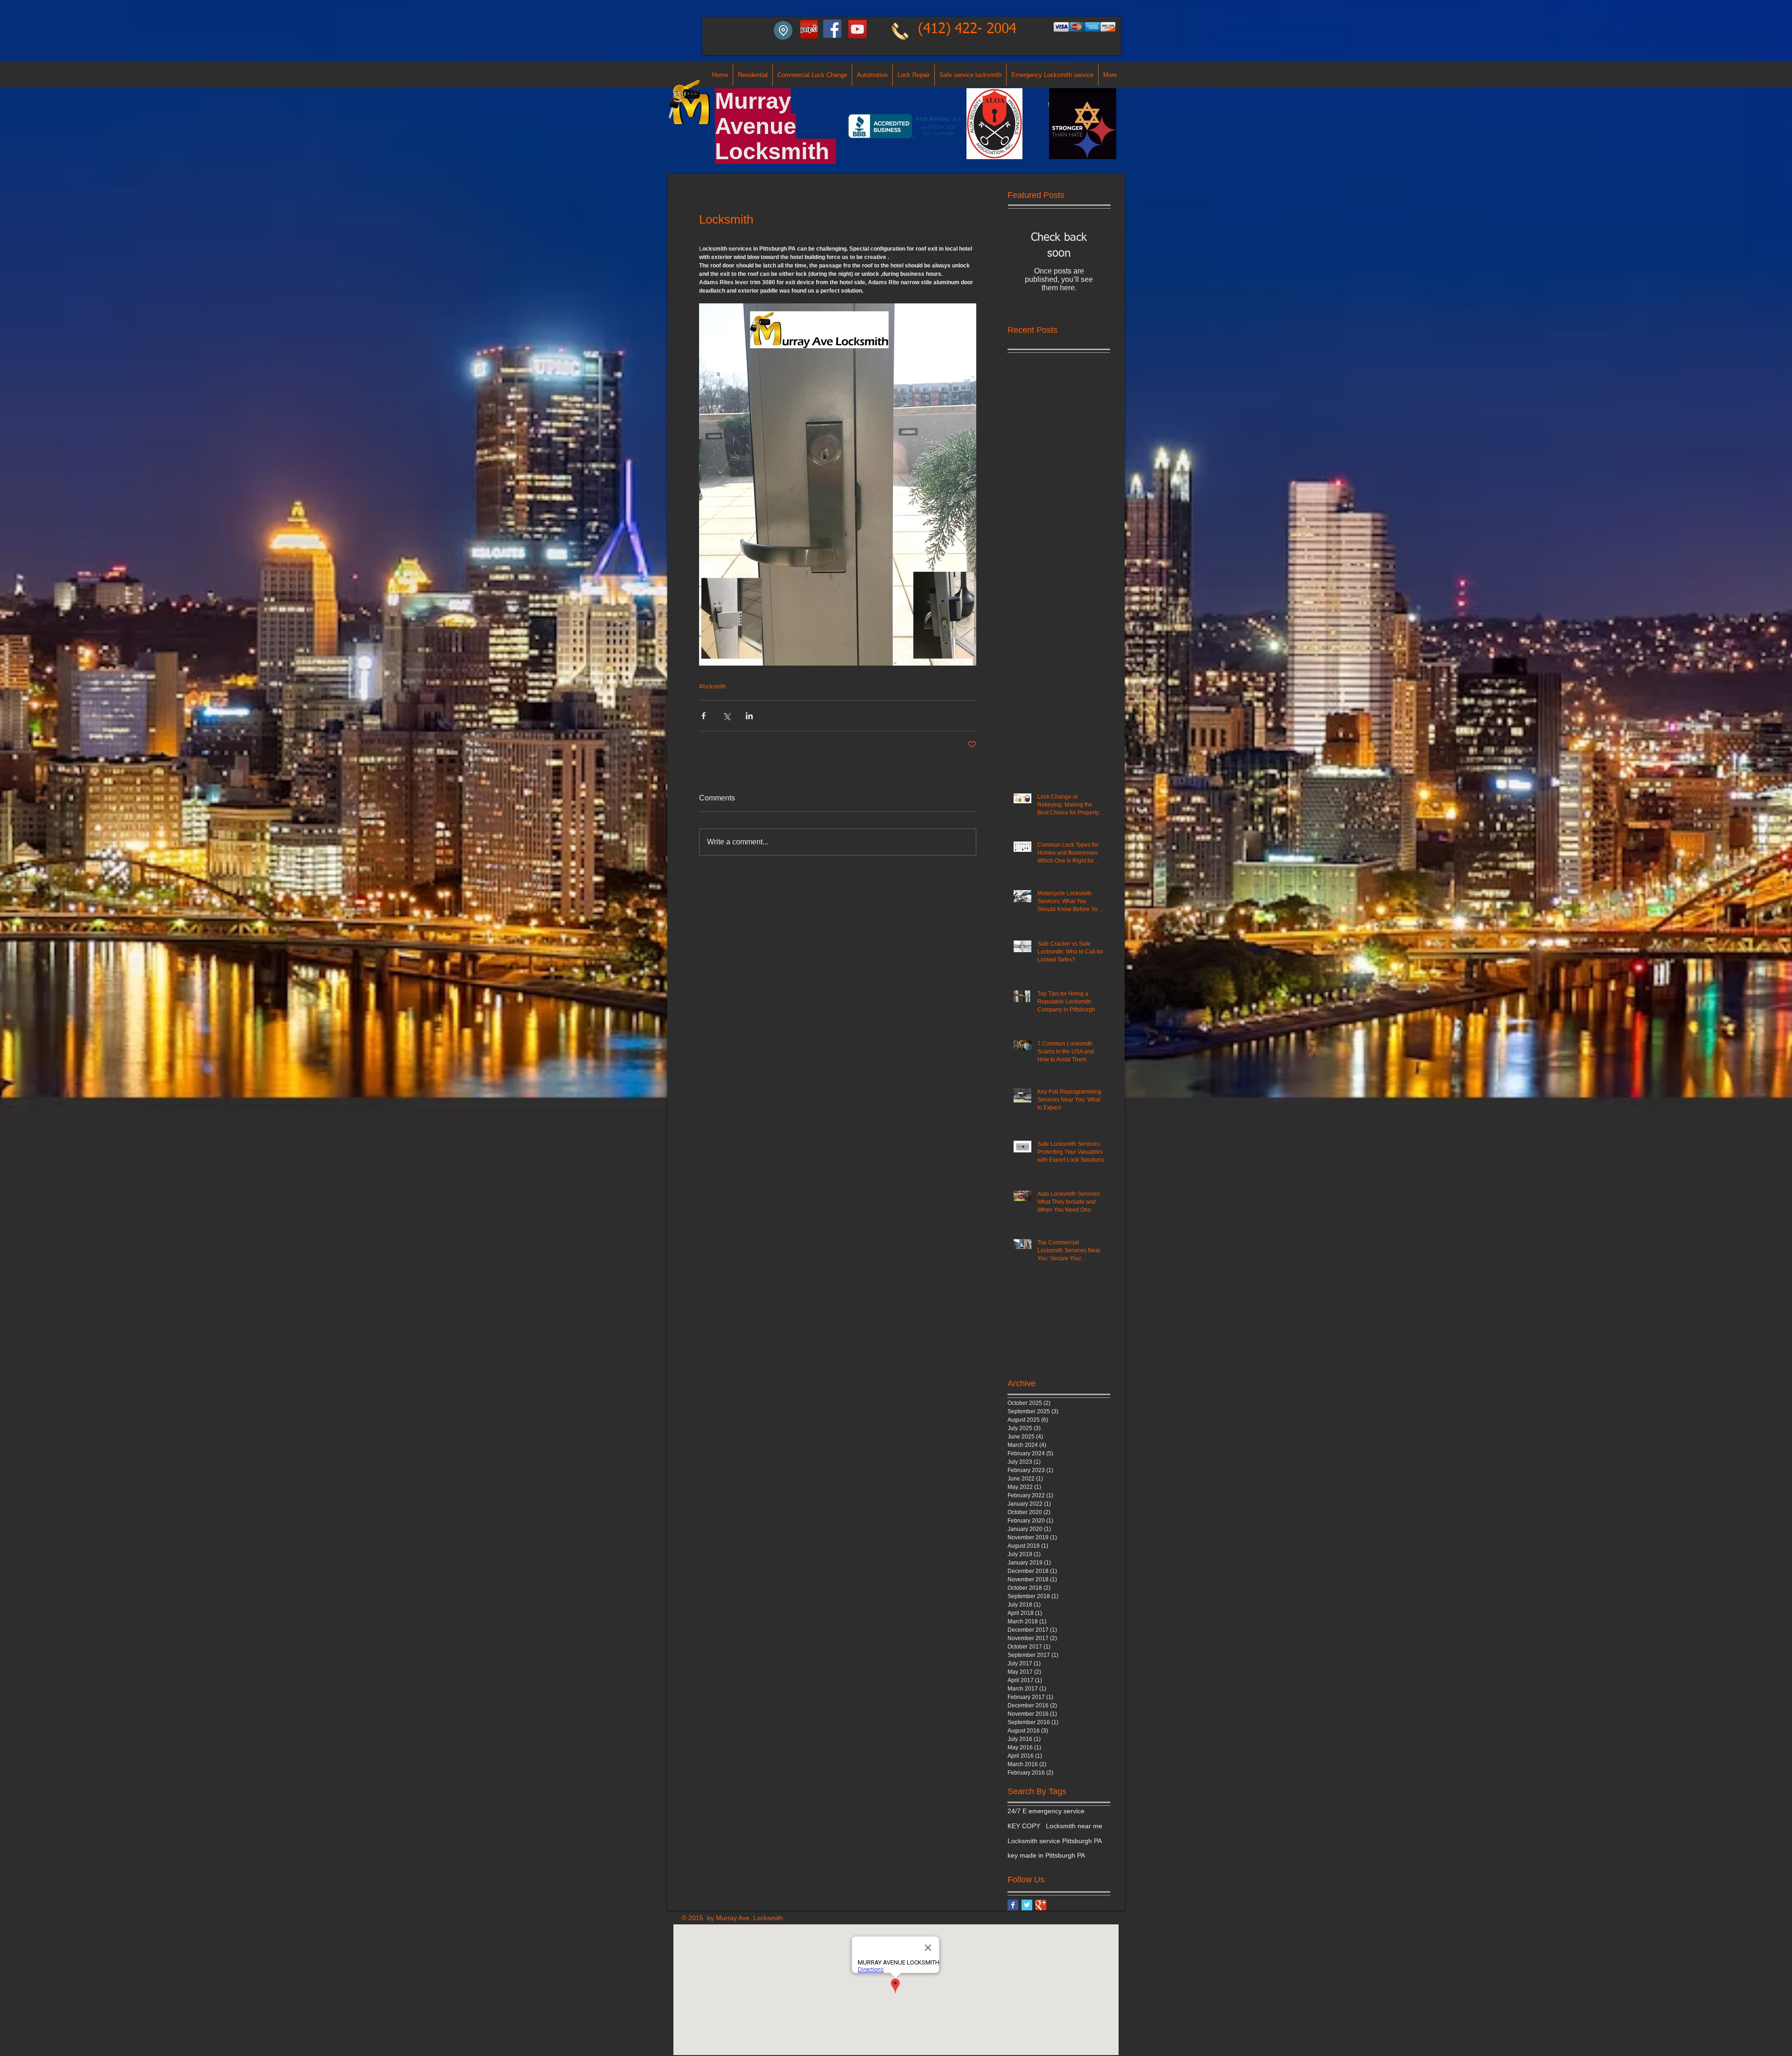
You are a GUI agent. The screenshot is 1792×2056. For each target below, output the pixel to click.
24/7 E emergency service (1046, 1811)
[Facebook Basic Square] (1013, 1905)
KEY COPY (1024, 1826)
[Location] (783, 30)
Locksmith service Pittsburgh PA (1055, 1841)
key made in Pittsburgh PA (1046, 1855)
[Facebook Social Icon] (832, 29)
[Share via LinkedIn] (749, 716)
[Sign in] (808, 30)
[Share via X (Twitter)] (726, 716)
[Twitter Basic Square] (1027, 1905)
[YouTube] (857, 29)
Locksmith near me (1074, 1826)
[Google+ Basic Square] (1041, 1905)
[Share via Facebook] (703, 716)
